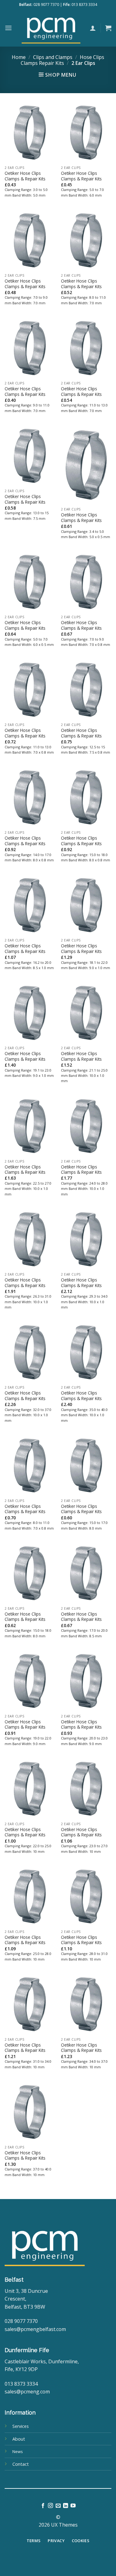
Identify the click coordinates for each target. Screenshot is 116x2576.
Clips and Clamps (53, 57)
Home (19, 57)
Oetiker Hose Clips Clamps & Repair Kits (25, 176)
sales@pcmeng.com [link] (27, 2392)
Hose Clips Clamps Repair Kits (62, 60)
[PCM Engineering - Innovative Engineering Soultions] (51, 28)
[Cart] (108, 28)
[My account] (93, 28)
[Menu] (8, 28)
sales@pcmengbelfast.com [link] (35, 2329)
